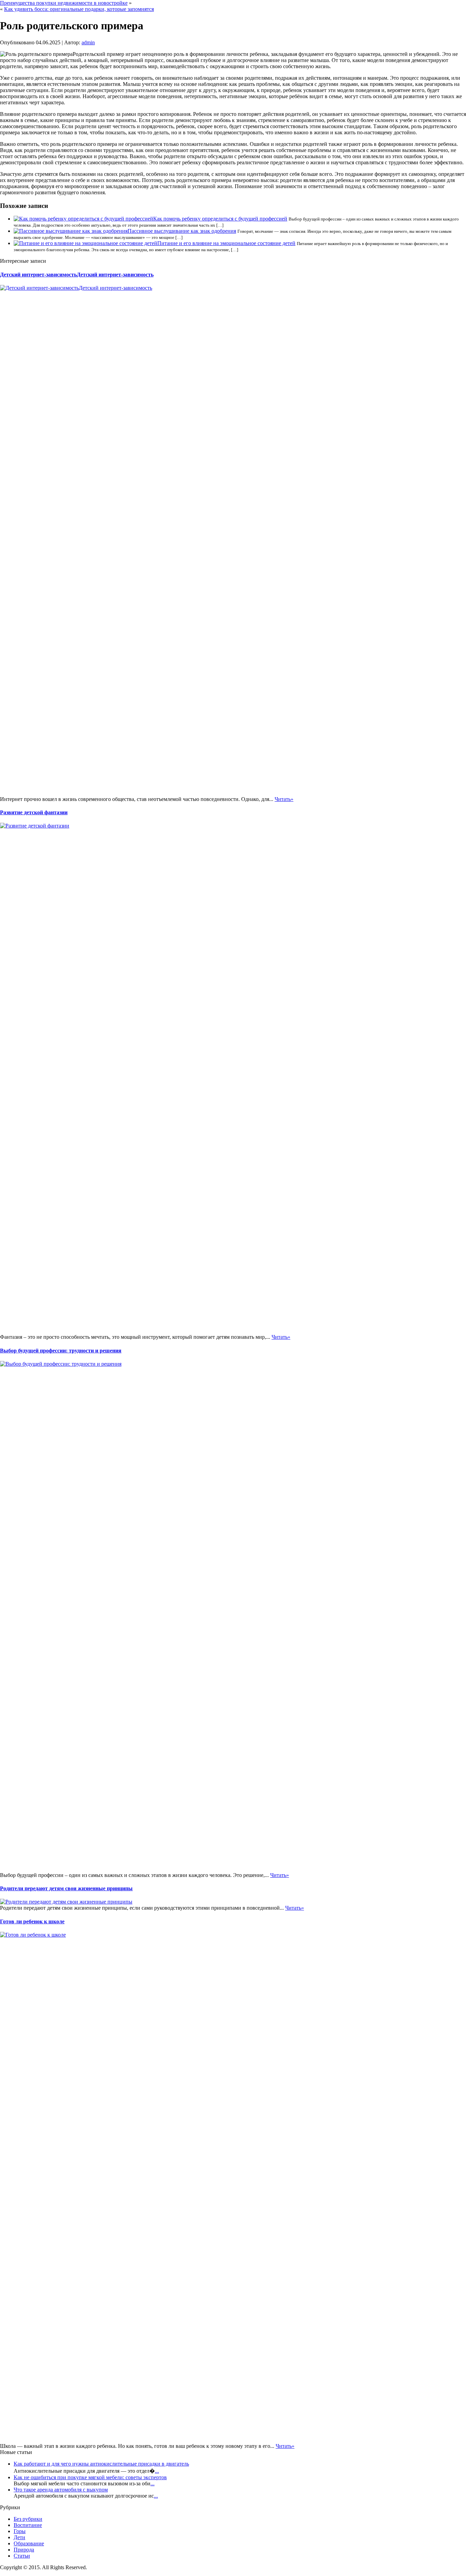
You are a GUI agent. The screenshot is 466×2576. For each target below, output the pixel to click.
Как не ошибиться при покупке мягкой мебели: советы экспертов (90, 2477)
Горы (20, 2531)
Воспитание (28, 2525)
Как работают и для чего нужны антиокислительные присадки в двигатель (101, 2464)
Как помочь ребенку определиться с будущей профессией (220, 219)
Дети (19, 2537)
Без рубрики (28, 2519)
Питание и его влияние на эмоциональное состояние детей (226, 243)
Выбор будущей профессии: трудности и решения (61, 1351)
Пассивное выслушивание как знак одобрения (182, 231)
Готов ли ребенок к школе (32, 1921)
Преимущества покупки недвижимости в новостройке (64, 3)
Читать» (284, 799)
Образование (29, 2543)
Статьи (22, 2556)
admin (88, 42)
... (157, 2471)
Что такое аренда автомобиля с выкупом (61, 2490)
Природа (24, 2550)
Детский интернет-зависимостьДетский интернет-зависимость (77, 275)
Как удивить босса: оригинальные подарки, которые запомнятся (79, 9)
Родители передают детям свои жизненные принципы (66, 1888)
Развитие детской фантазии (34, 812)
